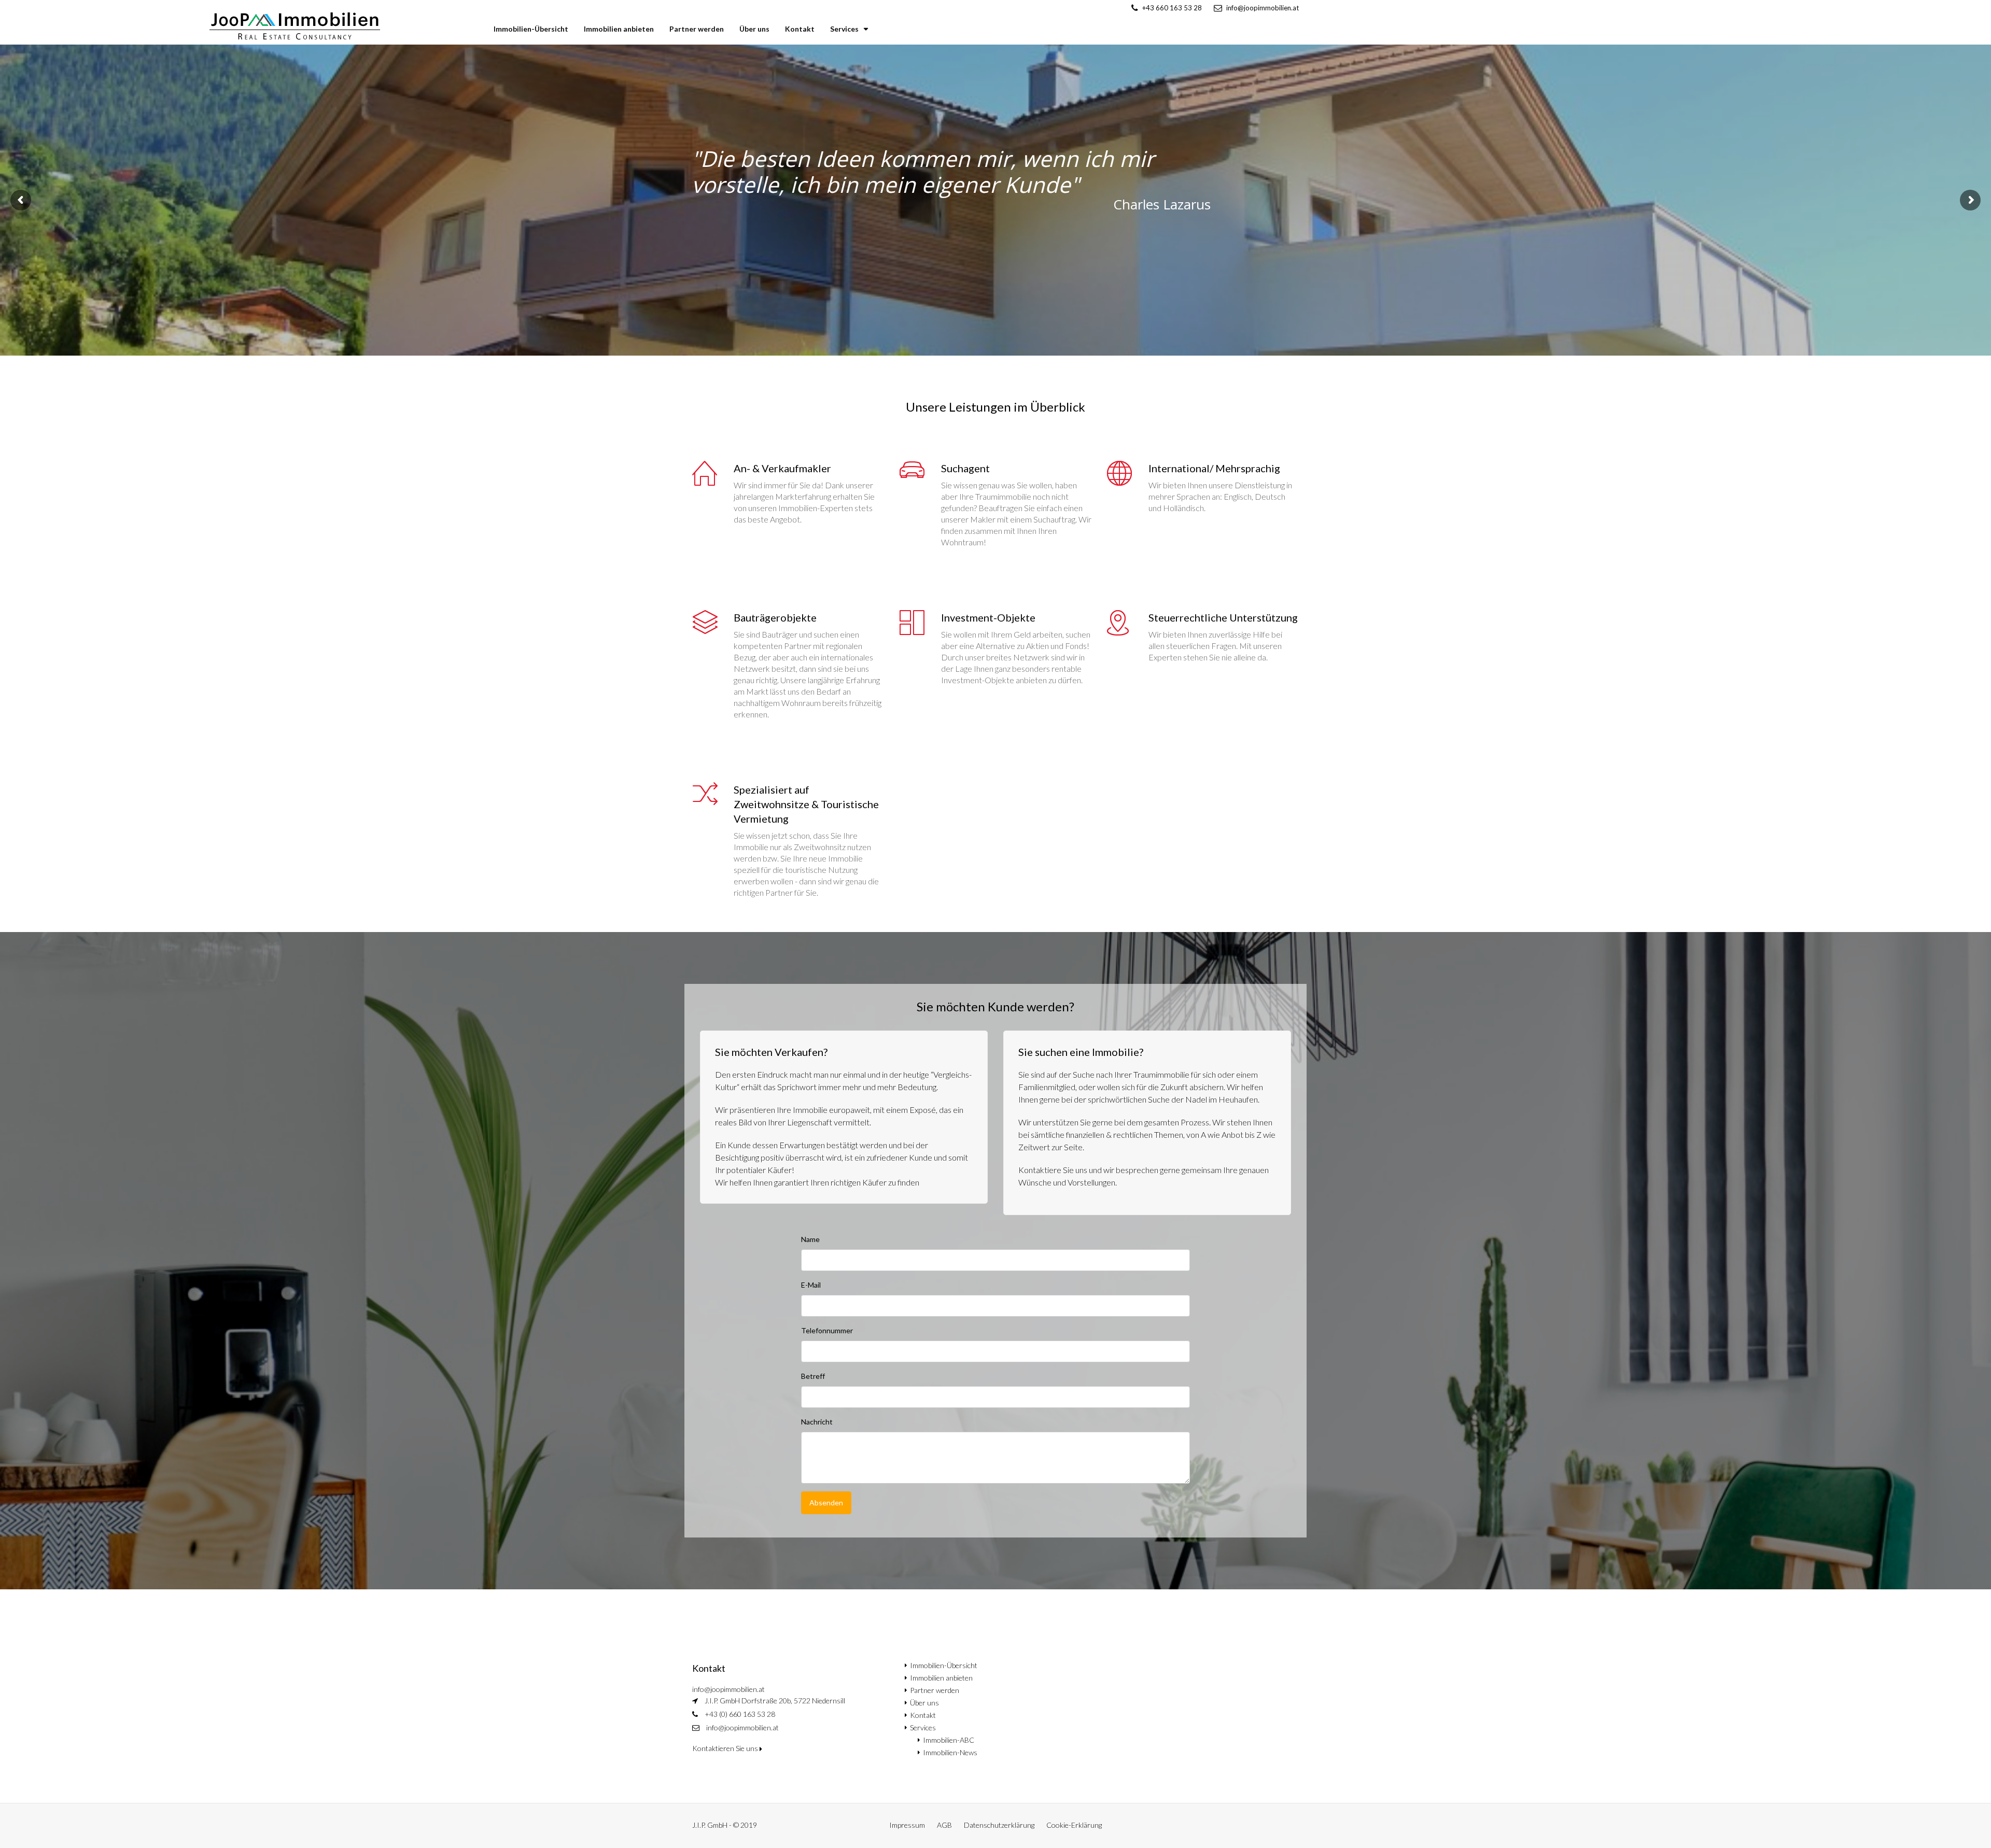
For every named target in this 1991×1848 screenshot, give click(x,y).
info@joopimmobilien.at (742, 1727)
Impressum (907, 1825)
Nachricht (817, 1422)
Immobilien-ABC (949, 1740)
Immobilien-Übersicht (531, 29)
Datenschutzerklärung (999, 1825)
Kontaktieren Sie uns (726, 1748)
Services (844, 29)
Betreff (813, 1376)
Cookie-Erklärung (1074, 1825)
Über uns (754, 29)
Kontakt (800, 29)
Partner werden (697, 29)
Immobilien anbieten (619, 29)
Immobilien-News (950, 1752)
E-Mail (811, 1285)
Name (810, 1239)
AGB (944, 1825)
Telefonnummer (827, 1330)
